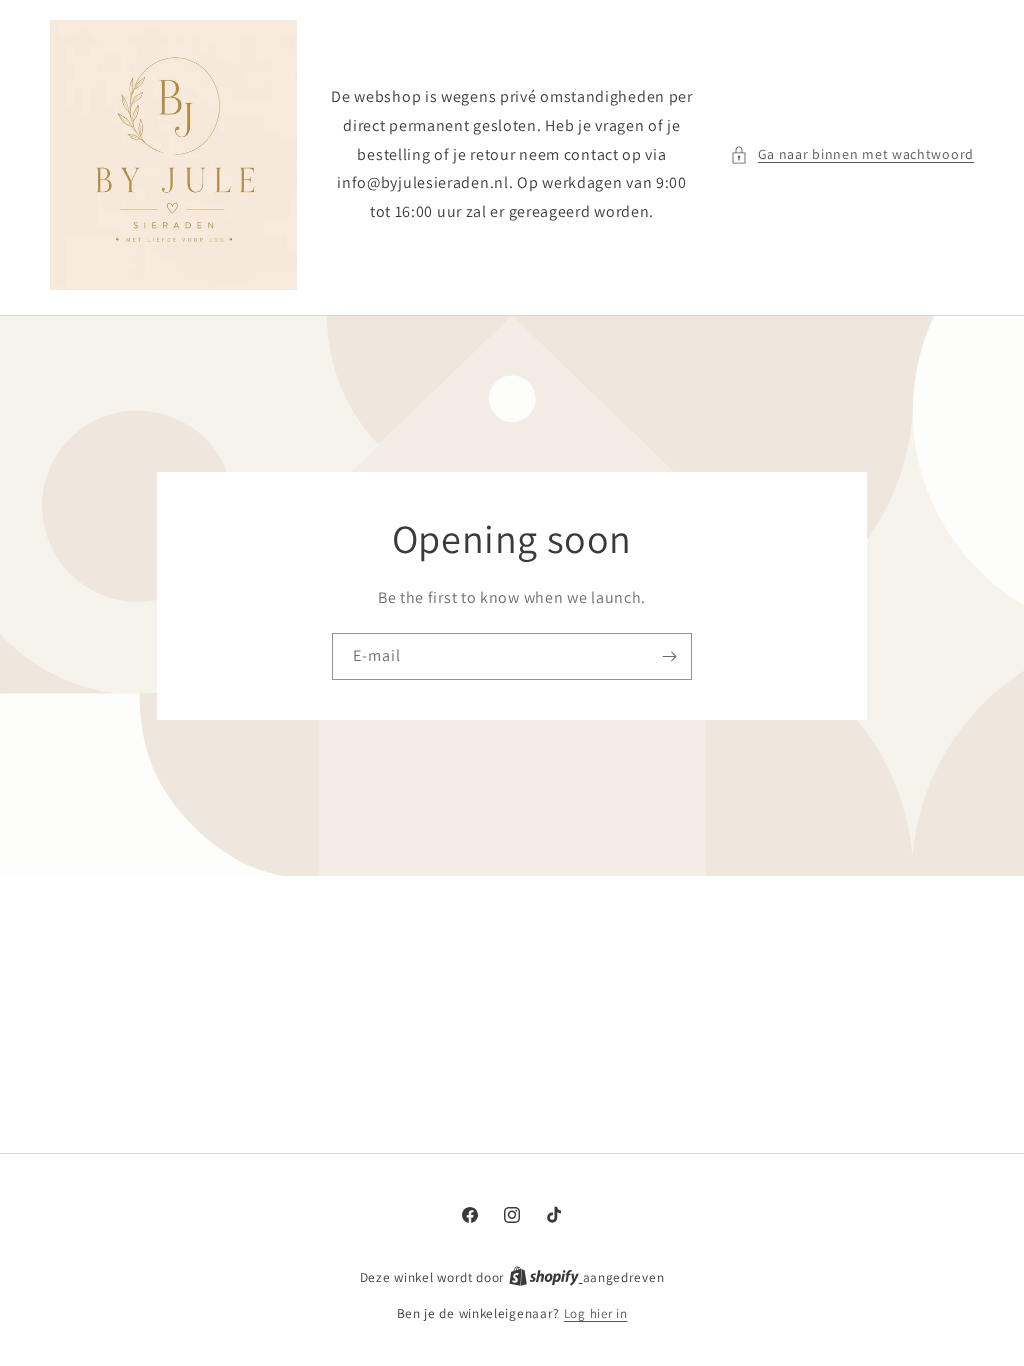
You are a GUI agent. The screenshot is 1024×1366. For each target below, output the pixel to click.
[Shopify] (546, 1277)
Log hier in (596, 1313)
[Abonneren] (669, 656)
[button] (852, 154)
